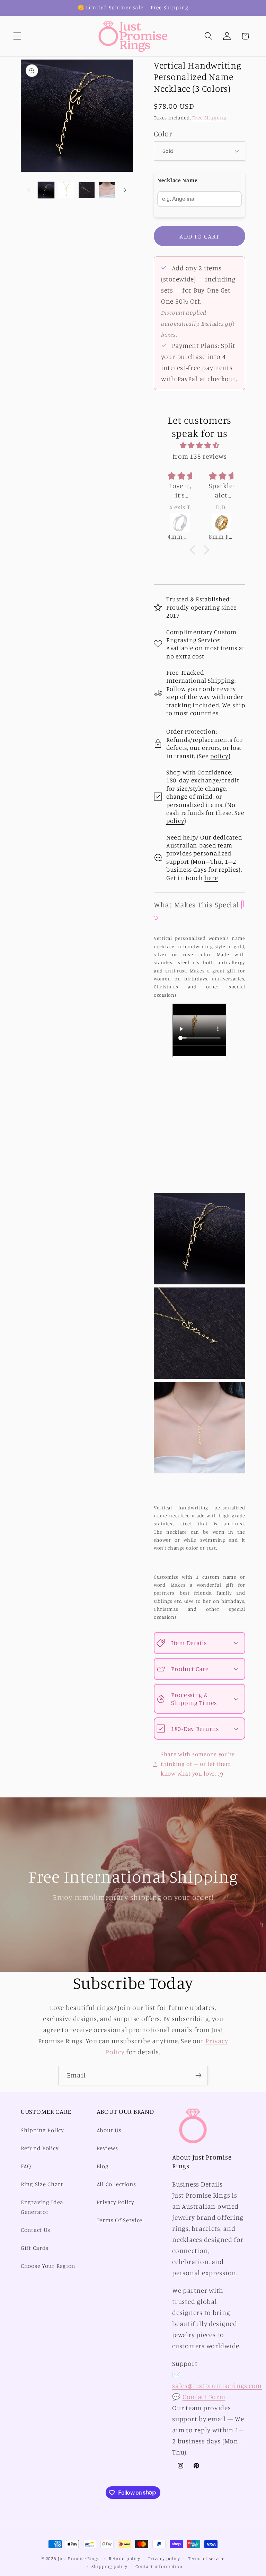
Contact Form (204, 2397)
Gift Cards (35, 2248)
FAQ (26, 2166)
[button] (17, 36)
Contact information (159, 2566)
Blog (103, 2166)
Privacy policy (164, 2558)
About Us (109, 2130)
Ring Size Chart (42, 2184)
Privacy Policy (116, 2202)
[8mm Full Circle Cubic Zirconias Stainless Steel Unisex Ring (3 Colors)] (187, 523)
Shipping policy (109, 2566)
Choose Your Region (48, 2266)
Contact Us (36, 2230)
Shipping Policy (42, 2130)
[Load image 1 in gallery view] (46, 190)
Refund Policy (40, 2148)
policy (219, 756)
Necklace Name (177, 180)
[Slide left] (28, 190)
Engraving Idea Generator (42, 2207)
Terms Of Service (120, 2220)
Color (163, 133)
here (211, 878)
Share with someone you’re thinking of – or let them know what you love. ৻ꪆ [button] (198, 1764)
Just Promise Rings (79, 2558)
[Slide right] (125, 190)
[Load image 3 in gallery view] (87, 190)
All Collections (116, 2184)
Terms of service (206, 2558)
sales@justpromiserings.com (217, 2386)
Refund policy (125, 2558)
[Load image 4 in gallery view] (107, 190)
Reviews (107, 2148)
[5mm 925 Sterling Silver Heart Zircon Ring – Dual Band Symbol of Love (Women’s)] (228, 523)
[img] (199, 445)
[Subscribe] (198, 2075)
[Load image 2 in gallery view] (66, 190)
